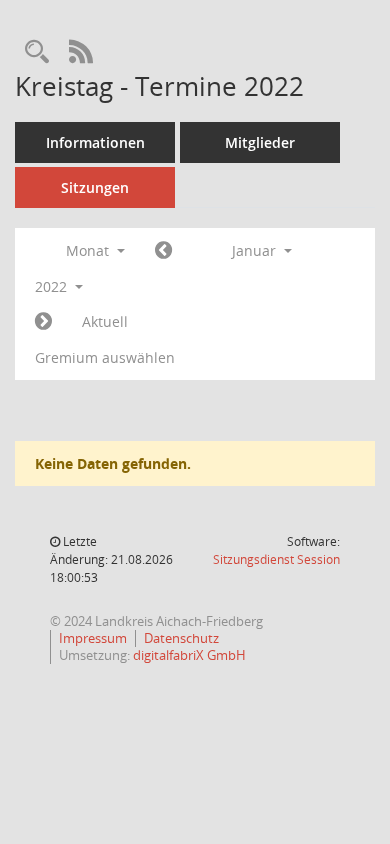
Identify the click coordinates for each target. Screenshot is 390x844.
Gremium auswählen (105, 357)
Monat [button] (89, 250)
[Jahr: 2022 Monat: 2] (43, 322)
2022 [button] (53, 286)
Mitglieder (260, 142)
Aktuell (105, 321)
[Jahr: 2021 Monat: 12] (163, 251)
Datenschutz (181, 638)
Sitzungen (95, 187)
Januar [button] (256, 250)
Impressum (93, 638)
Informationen (95, 142)
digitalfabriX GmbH (189, 655)
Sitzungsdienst (276, 559)
